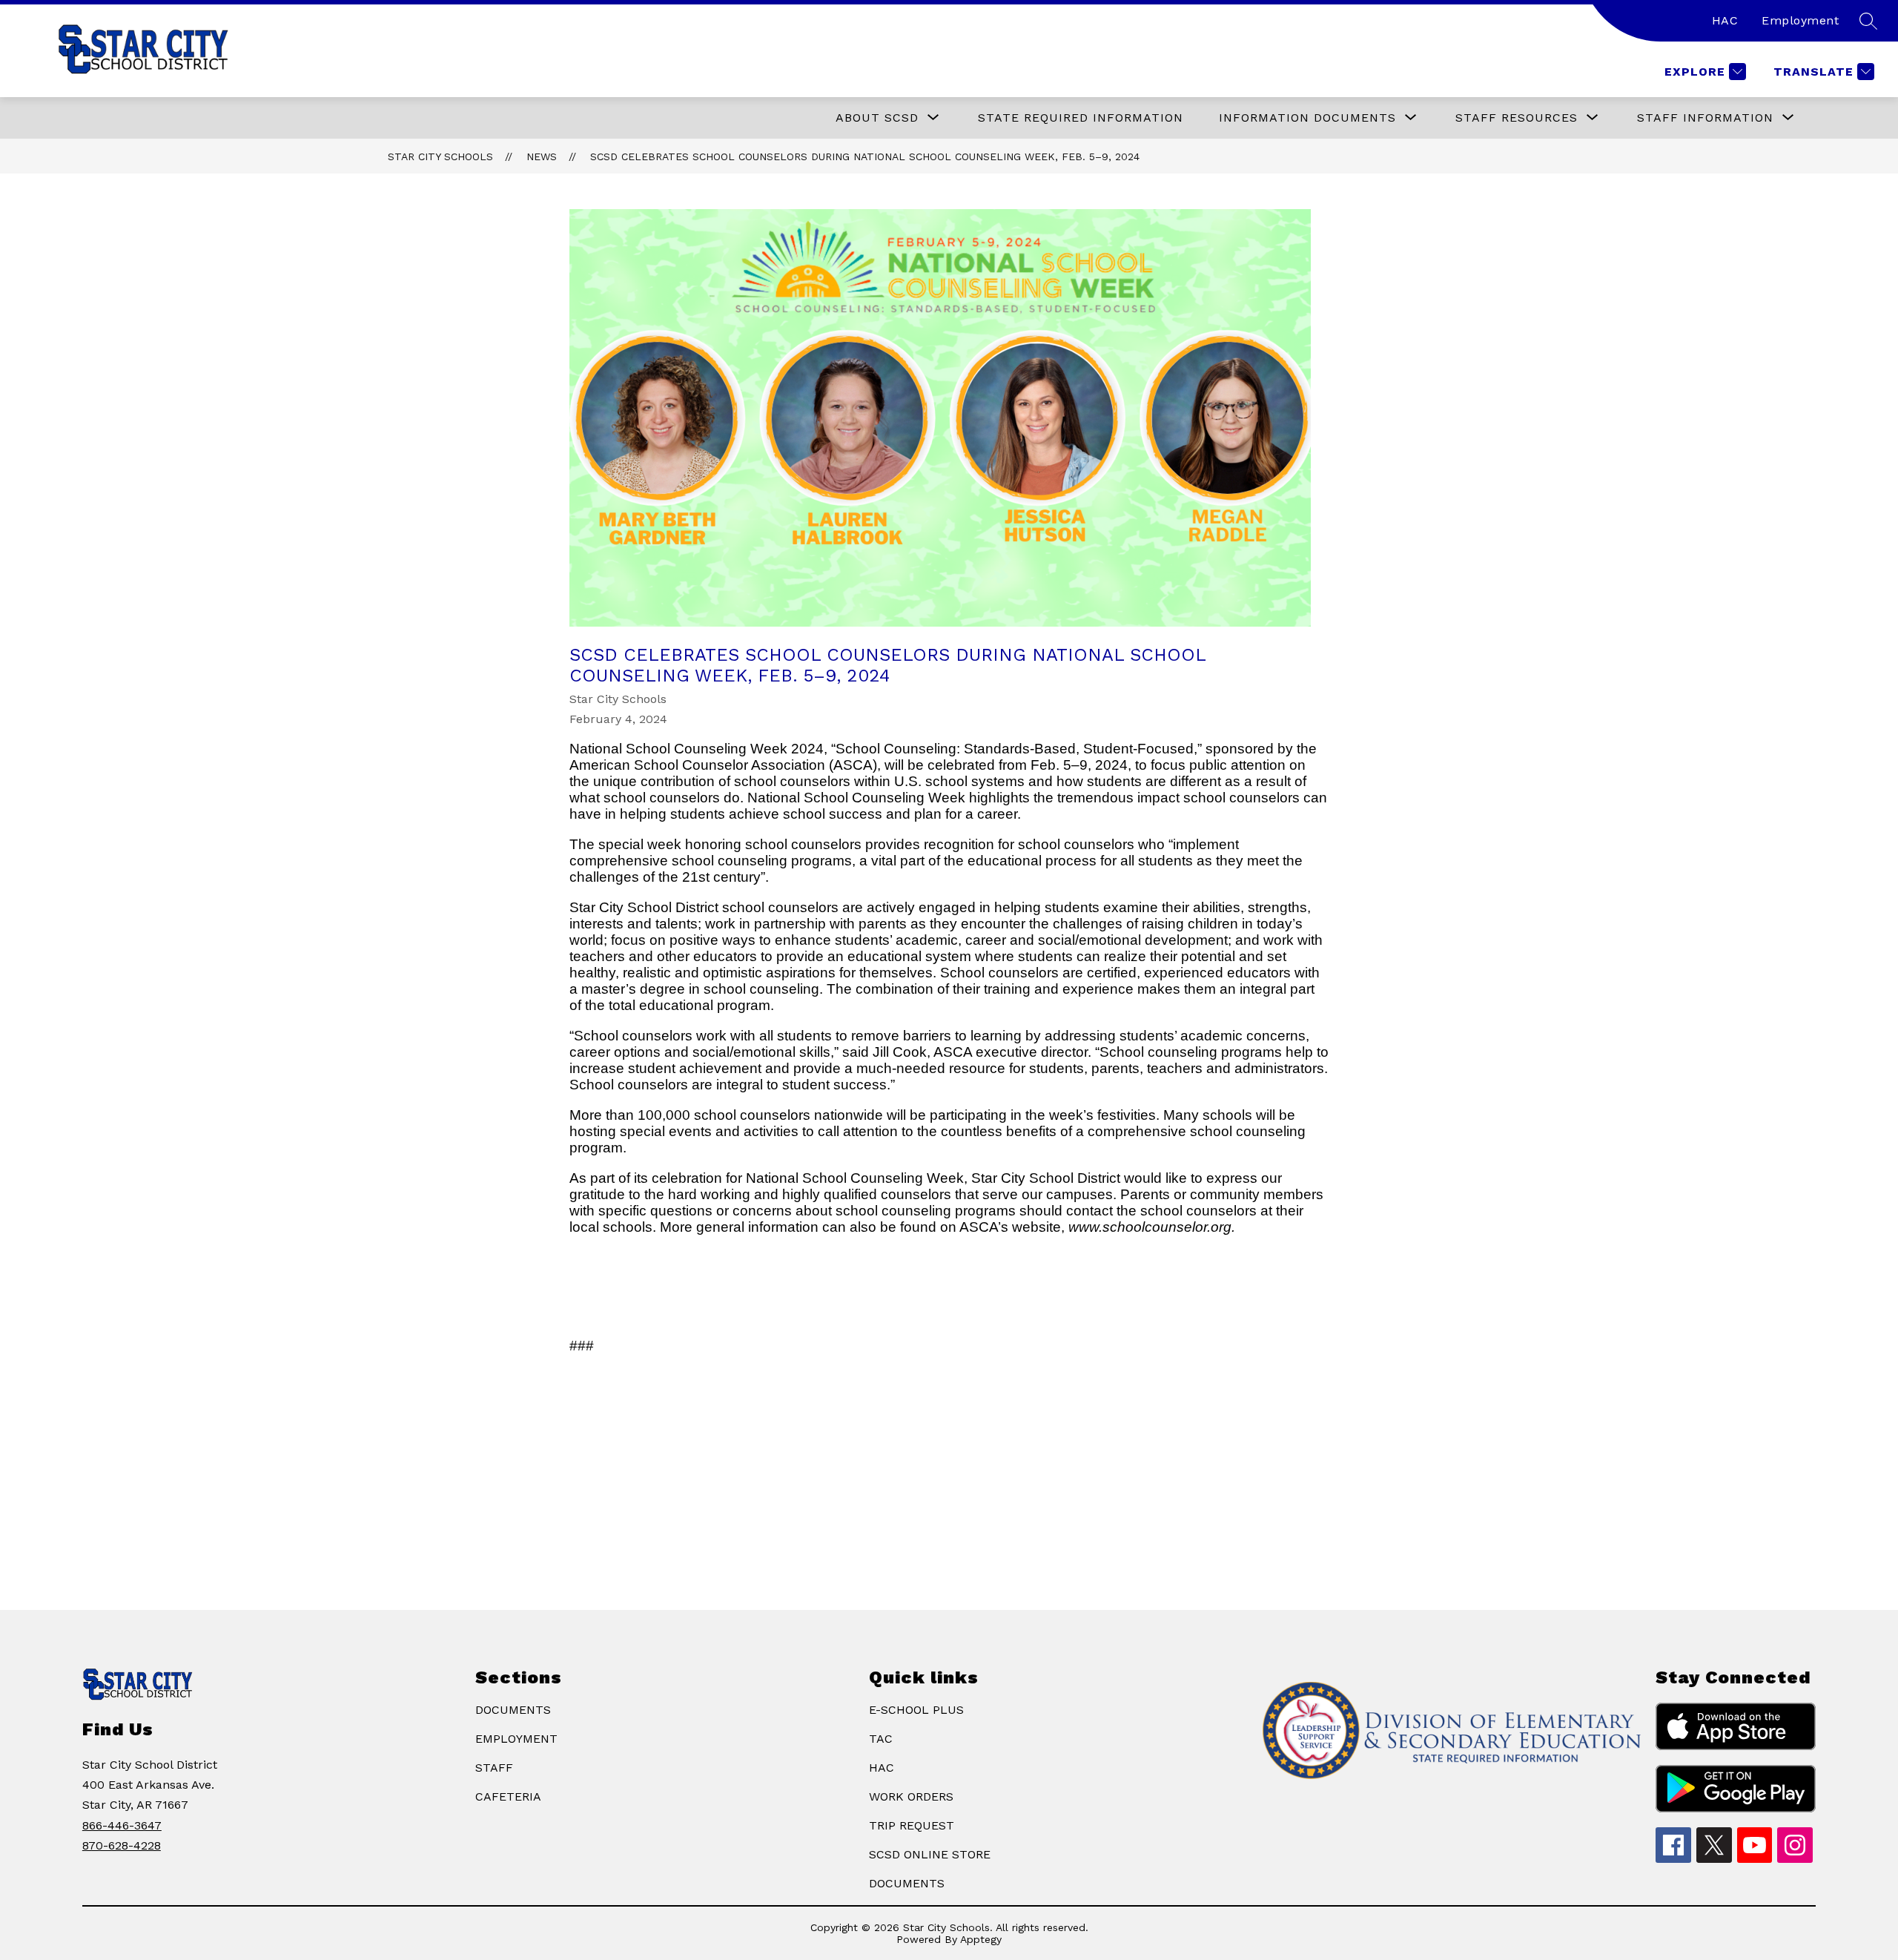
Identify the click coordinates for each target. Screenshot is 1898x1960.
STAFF (494, 1768)
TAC (881, 1739)
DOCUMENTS (513, 1710)
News (542, 156)
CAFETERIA (508, 1796)
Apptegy (981, 1939)
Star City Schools (440, 156)
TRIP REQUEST (912, 1825)
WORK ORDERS (911, 1796)
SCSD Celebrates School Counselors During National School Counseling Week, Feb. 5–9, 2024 (865, 156)
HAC (1725, 20)
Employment (1800, 20)
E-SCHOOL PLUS (916, 1710)
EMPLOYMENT (516, 1739)
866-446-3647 (122, 1825)
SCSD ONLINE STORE (930, 1854)
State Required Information (1081, 118)
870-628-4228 (122, 1845)
